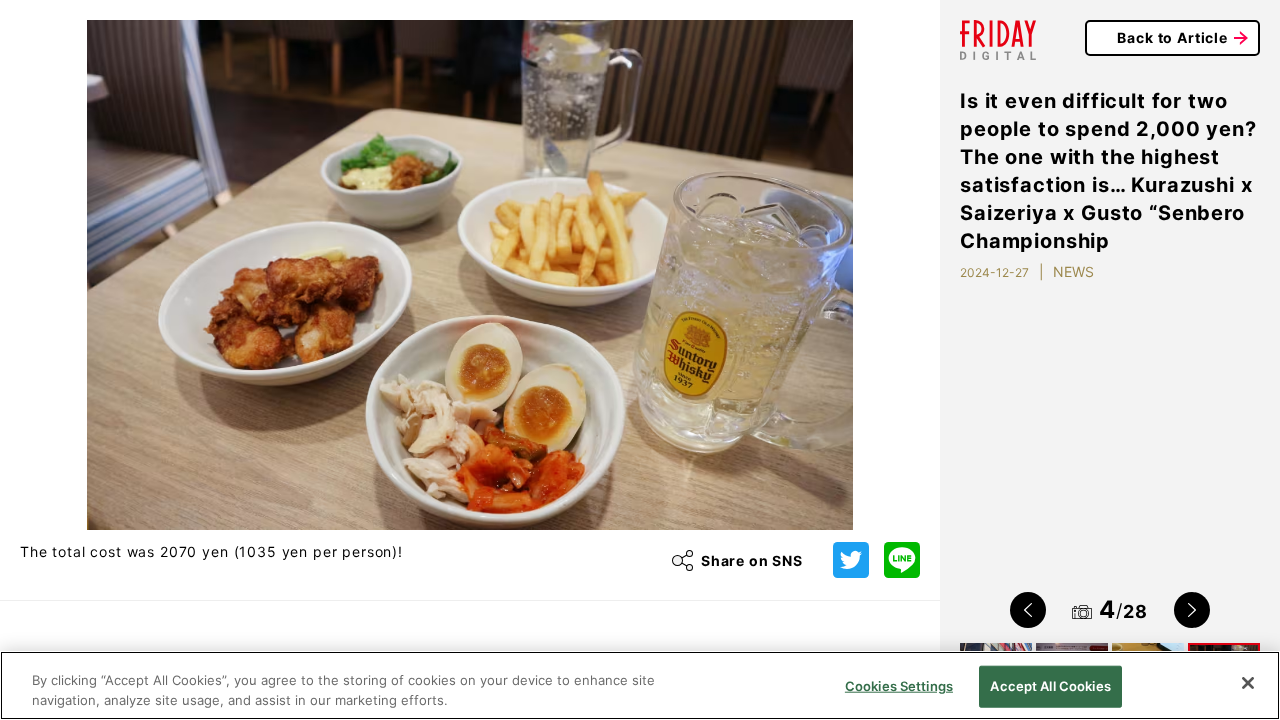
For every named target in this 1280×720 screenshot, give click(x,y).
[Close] (1248, 683)
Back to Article (1172, 37)
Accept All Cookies (1050, 686)
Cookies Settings (899, 686)
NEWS (1073, 271)
